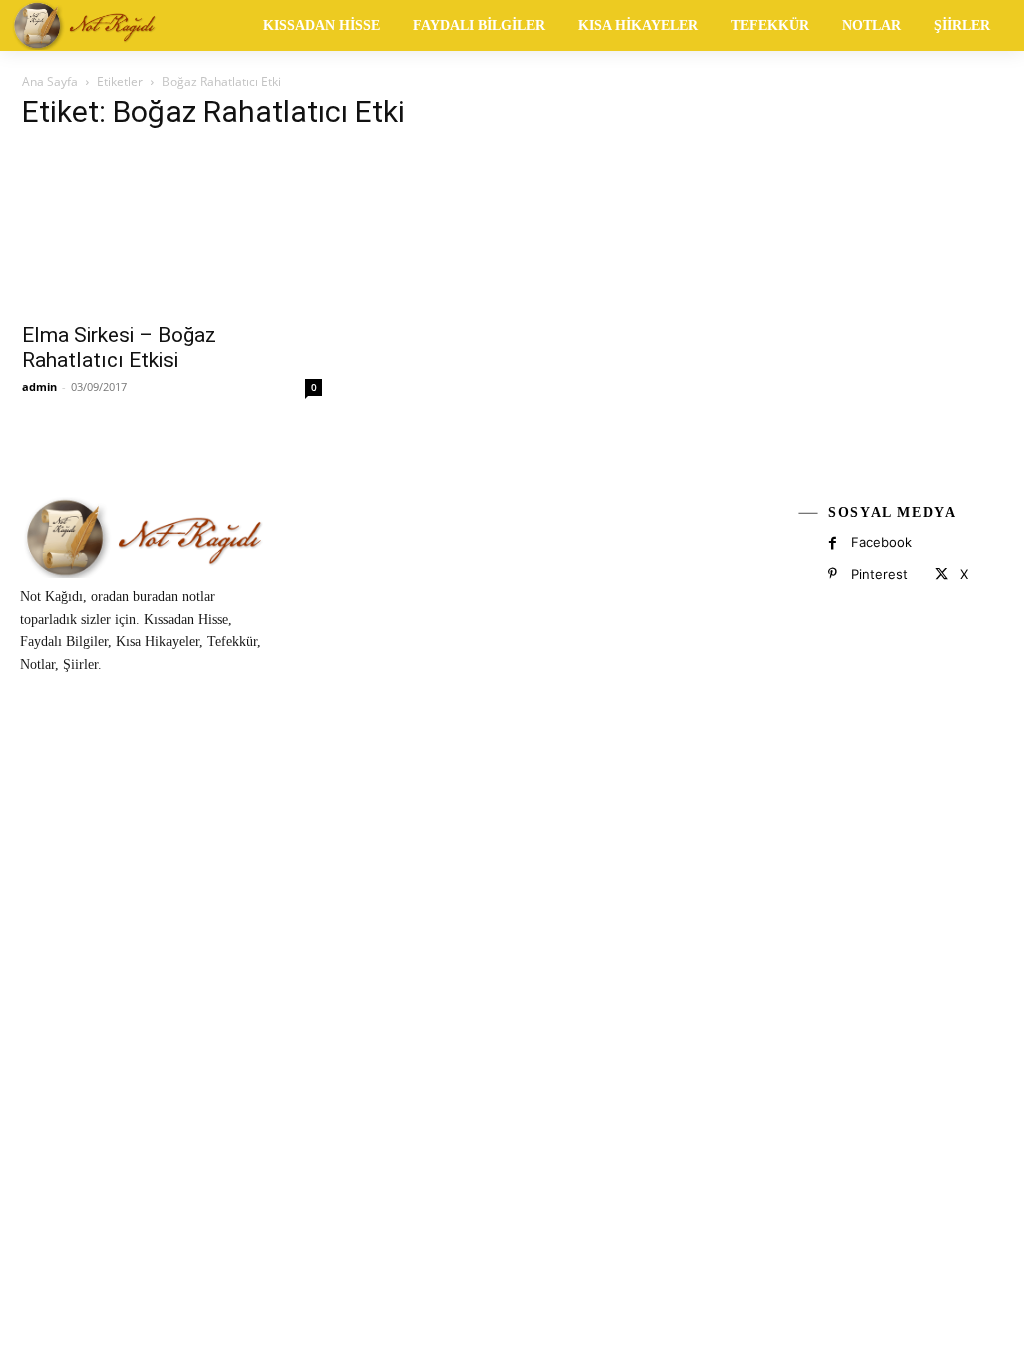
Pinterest (879, 574)
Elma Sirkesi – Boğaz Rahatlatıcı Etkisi (119, 347)
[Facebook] (832, 543)
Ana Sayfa (50, 81)
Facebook (881, 542)
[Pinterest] (832, 574)
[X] (940, 574)
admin (39, 386)
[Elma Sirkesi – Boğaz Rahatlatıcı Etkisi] (172, 230)
